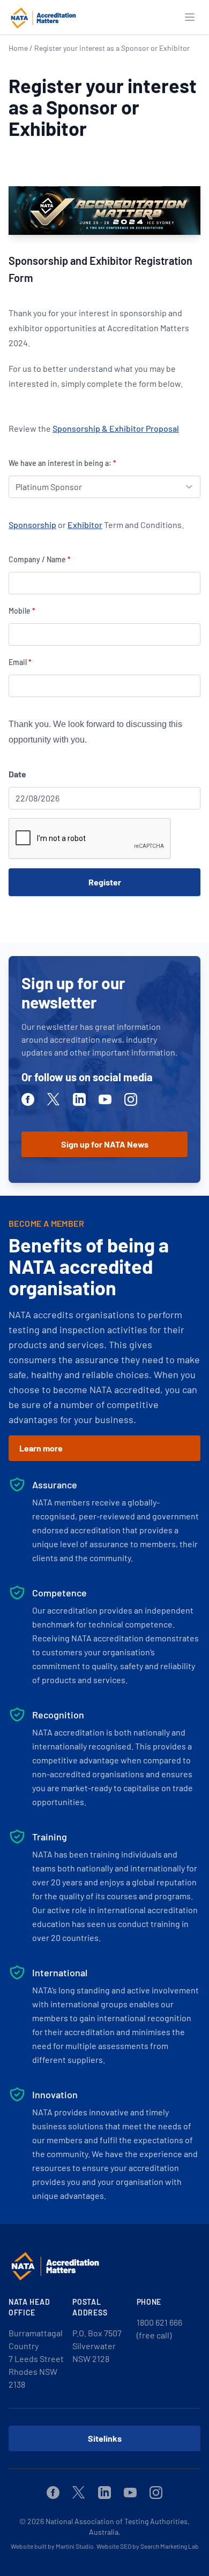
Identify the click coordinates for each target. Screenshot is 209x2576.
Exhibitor (85, 525)
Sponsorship (32, 525)
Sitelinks (105, 2438)
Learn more (41, 1448)
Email (20, 662)
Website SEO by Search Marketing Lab (148, 2546)
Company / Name (40, 559)
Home (18, 48)
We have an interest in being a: (62, 463)
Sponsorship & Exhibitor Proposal (116, 428)
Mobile (22, 611)
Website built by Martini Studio (52, 2546)
